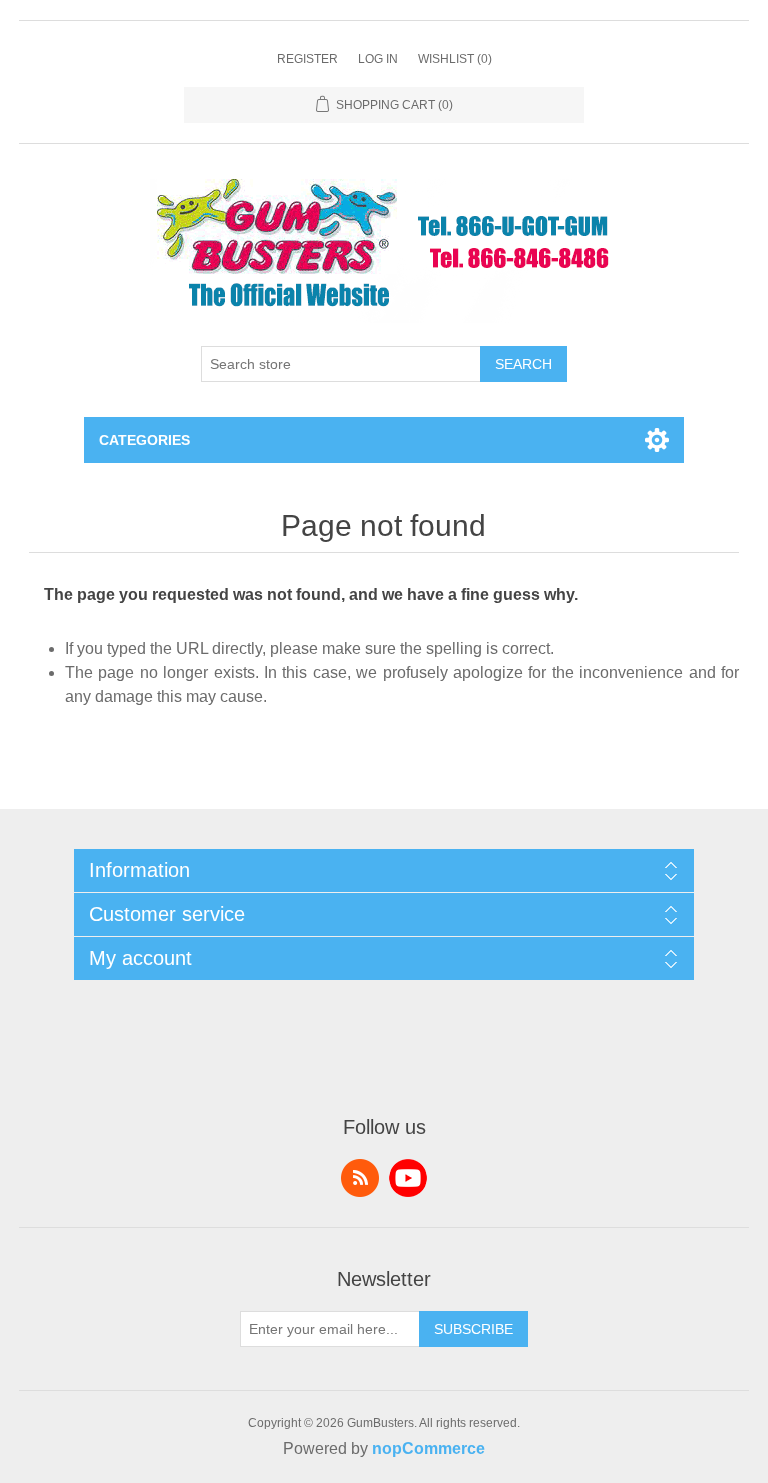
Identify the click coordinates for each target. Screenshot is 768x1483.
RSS (360, 1178)
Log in (378, 59)
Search (523, 364)
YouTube (408, 1178)
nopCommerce (428, 1448)
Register (307, 59)
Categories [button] (144, 440)
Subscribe (473, 1329)
